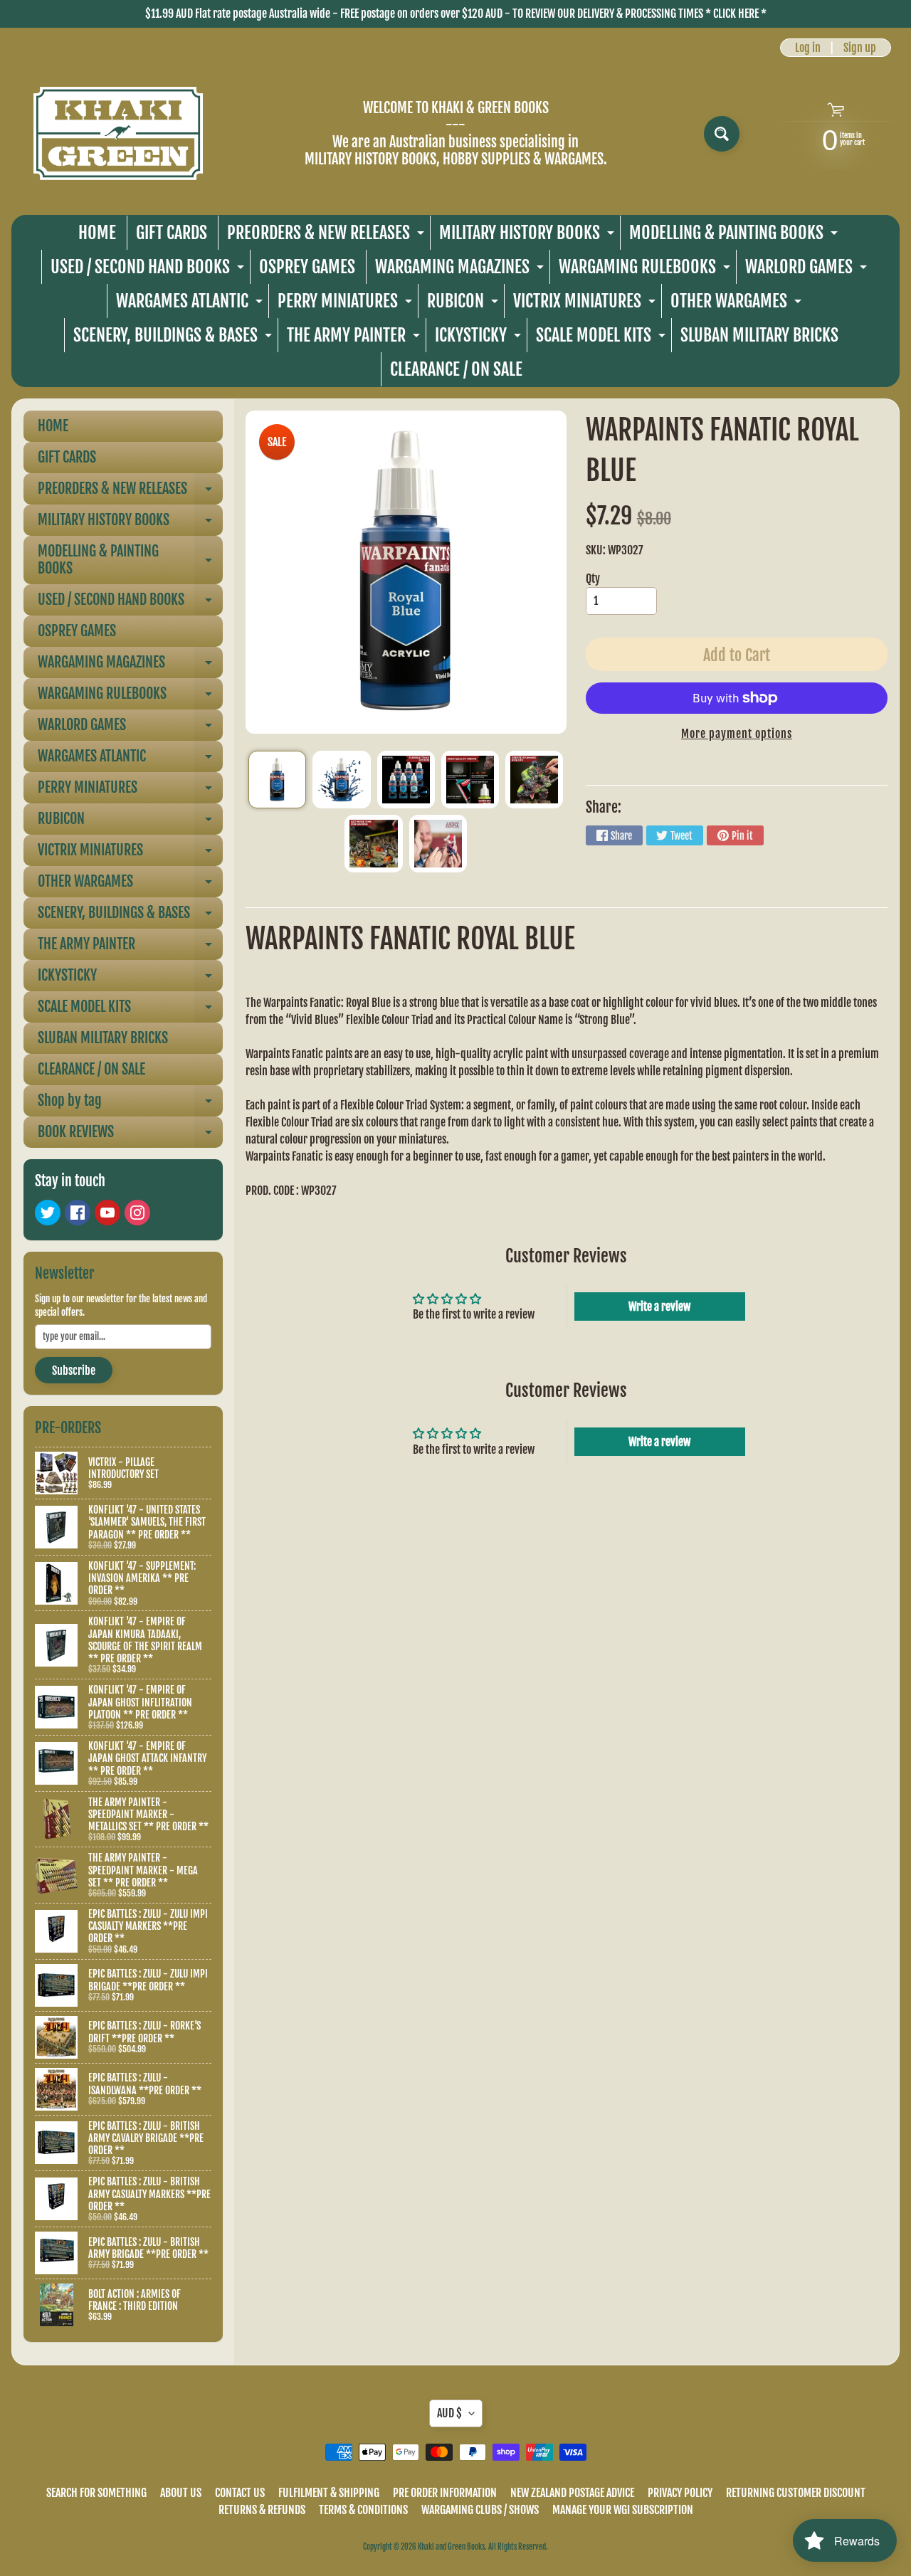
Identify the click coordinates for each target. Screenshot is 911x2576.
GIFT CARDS (172, 233)
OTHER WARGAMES (738, 304)
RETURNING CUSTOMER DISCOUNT (796, 2493)
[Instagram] (137, 1213)
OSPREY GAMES (307, 267)
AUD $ (449, 2413)
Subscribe (74, 1371)
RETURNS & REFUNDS (262, 2510)
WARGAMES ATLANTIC (191, 304)
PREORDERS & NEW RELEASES (327, 236)
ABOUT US (181, 2493)
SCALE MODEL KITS (602, 338)
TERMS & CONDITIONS (363, 2510)
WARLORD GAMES (808, 270)
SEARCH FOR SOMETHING (96, 2493)
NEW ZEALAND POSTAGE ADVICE (572, 2493)
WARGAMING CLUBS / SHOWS (480, 2510)
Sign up (860, 48)
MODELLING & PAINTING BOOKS (735, 236)
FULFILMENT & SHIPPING (329, 2493)
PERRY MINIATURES (347, 304)
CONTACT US (240, 2493)
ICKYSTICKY (480, 338)
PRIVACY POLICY (680, 2493)
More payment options (737, 734)
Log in (808, 48)
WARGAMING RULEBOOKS (646, 270)
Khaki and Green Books (451, 2547)
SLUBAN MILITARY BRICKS (759, 335)
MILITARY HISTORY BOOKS (528, 236)
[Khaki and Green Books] (118, 133)
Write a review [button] (659, 1307)
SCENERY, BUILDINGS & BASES (174, 338)
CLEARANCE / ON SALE (456, 369)
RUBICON (464, 304)
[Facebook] (78, 1213)
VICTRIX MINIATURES (586, 304)
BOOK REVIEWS (130, 1135)
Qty (593, 579)
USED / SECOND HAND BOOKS (149, 270)
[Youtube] (107, 1213)
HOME (97, 233)
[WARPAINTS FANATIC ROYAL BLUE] (277, 780)
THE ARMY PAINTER (355, 338)
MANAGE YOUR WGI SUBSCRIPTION (623, 2510)
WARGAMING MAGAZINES (461, 270)
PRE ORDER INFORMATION (445, 2493)
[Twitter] (48, 1213)
